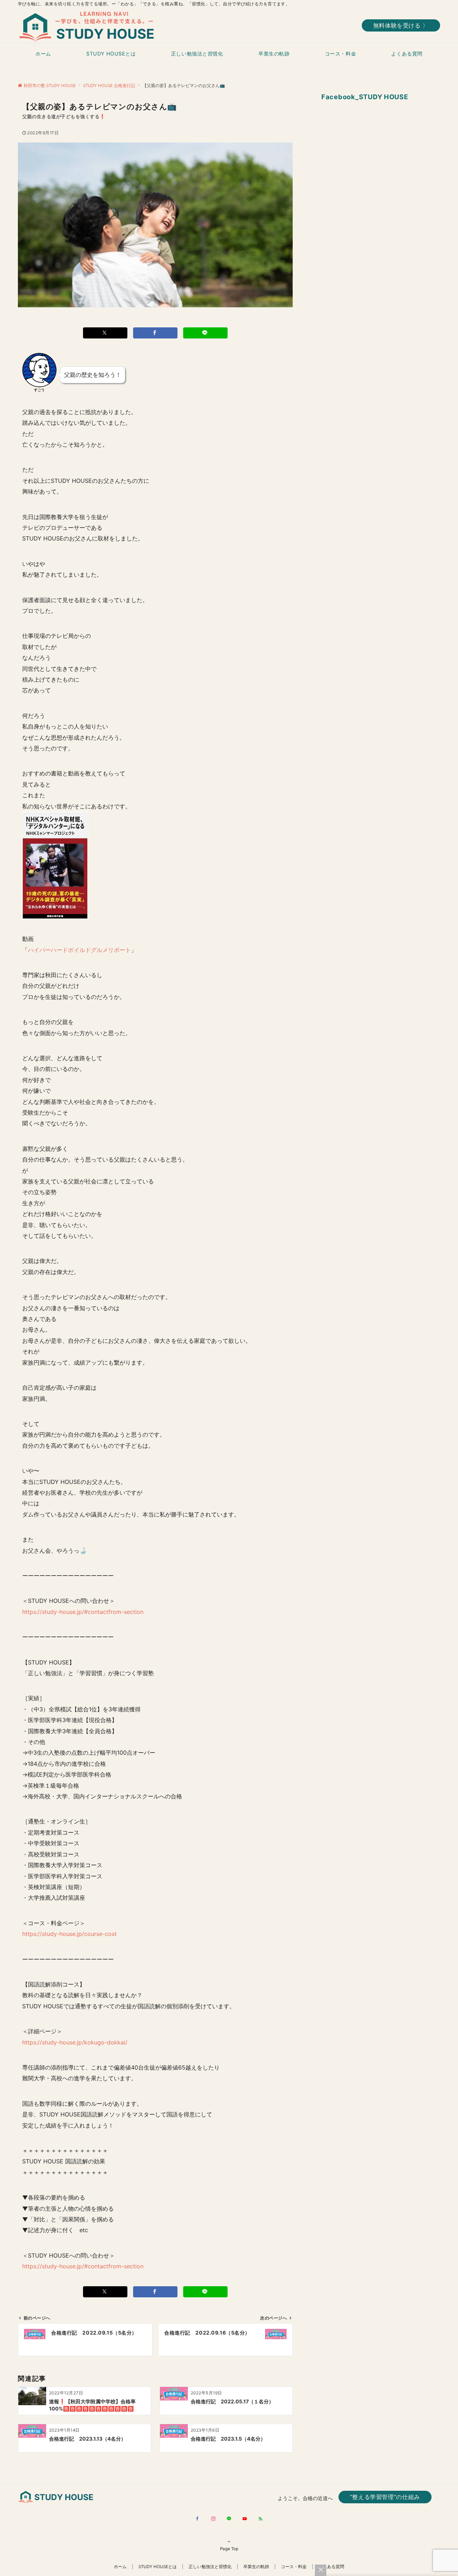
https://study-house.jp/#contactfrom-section (83, 1612)
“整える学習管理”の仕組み (385, 2497)
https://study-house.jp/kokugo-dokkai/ (75, 2042)
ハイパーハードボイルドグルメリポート (79, 950)
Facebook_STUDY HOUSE (365, 97)
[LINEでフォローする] (229, 2519)
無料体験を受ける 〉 (401, 25)
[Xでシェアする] (105, 333)
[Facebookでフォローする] (198, 2519)
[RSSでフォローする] (260, 2519)
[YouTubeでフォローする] (245, 2519)
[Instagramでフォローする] (213, 2519)
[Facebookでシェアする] (155, 333)
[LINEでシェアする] (205, 333)
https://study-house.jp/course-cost (69, 1934)
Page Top (229, 2549)
